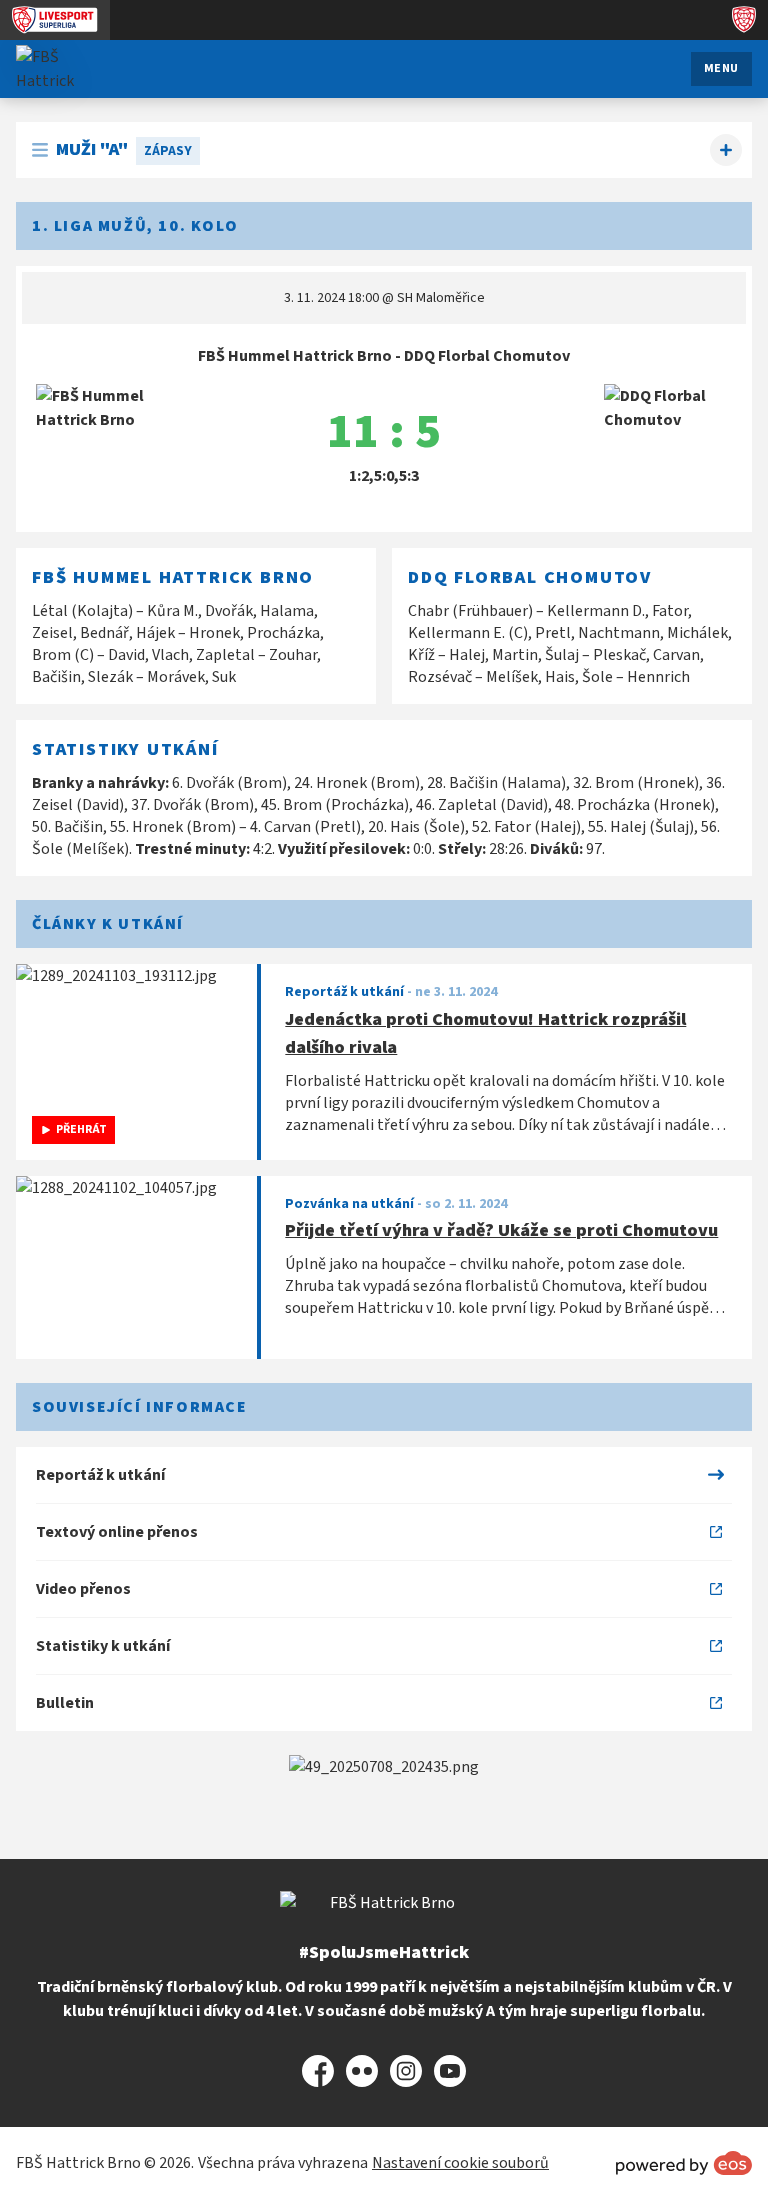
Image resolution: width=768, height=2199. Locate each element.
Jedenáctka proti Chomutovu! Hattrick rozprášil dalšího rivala (485, 1033)
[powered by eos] (684, 2163)
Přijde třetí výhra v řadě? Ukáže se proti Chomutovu (501, 1230)
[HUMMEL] (384, 1767)
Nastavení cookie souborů (460, 2163)
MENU (721, 68)
